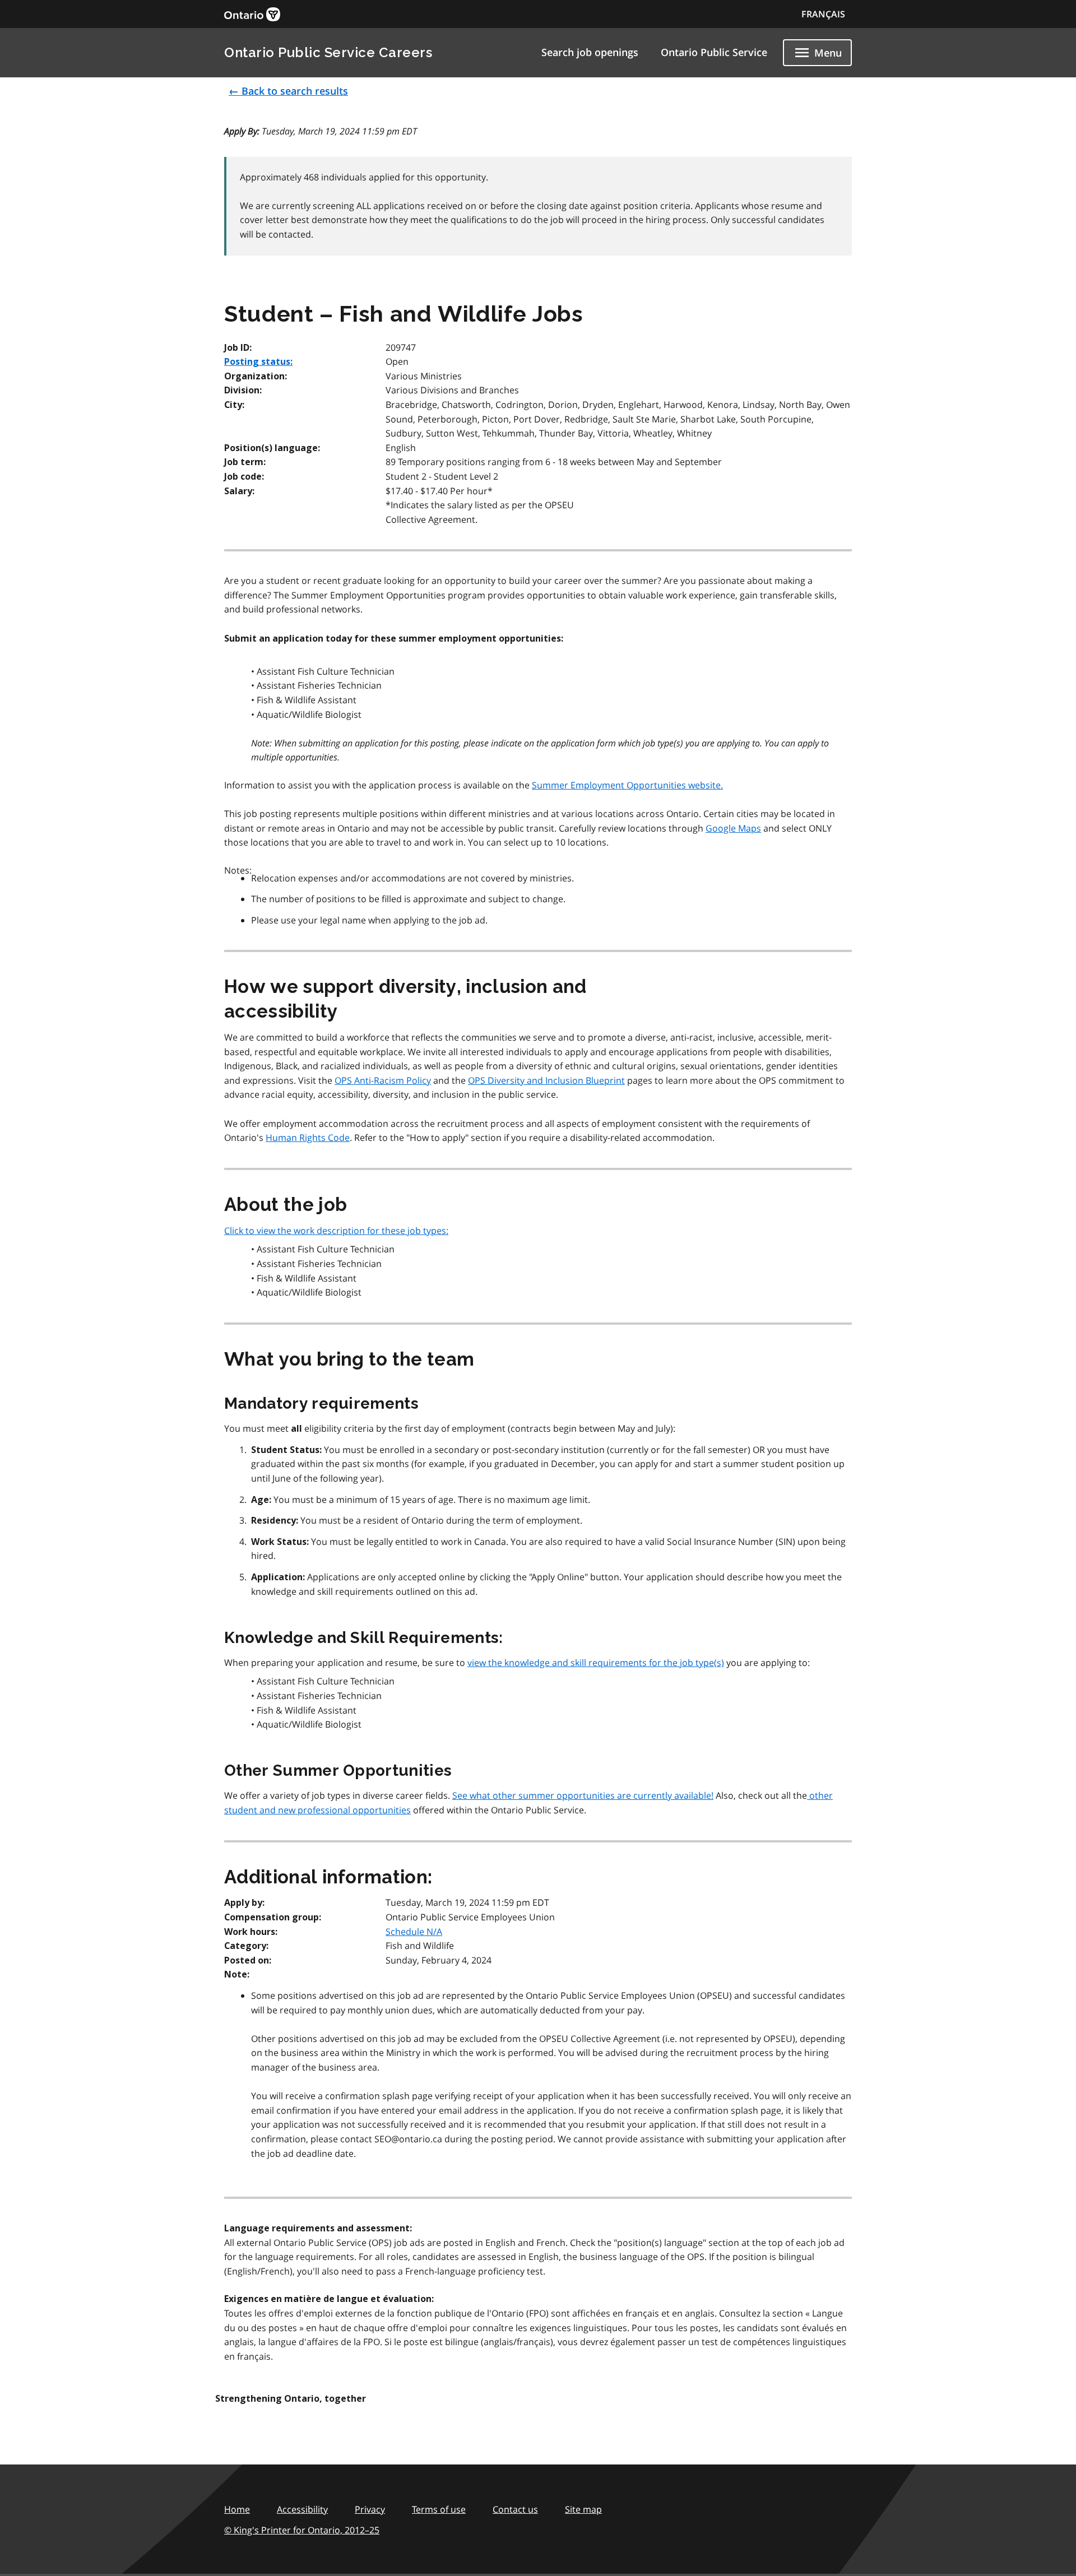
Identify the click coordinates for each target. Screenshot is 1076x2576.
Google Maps (733, 828)
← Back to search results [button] (288, 91)
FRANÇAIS (823, 14)
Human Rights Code (308, 1138)
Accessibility (302, 2509)
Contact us (515, 2509)
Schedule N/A (414, 1932)
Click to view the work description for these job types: (336, 1231)
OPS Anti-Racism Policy (383, 1080)
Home (237, 2509)
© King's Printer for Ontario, (302, 2530)
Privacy (370, 2509)
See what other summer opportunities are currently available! (583, 1795)
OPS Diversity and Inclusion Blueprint (546, 1080)
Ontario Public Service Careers (328, 52)
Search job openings (590, 52)
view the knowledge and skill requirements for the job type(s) (596, 1663)
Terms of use (439, 2509)
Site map (583, 2509)
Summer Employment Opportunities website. (627, 785)
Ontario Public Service (714, 52)
